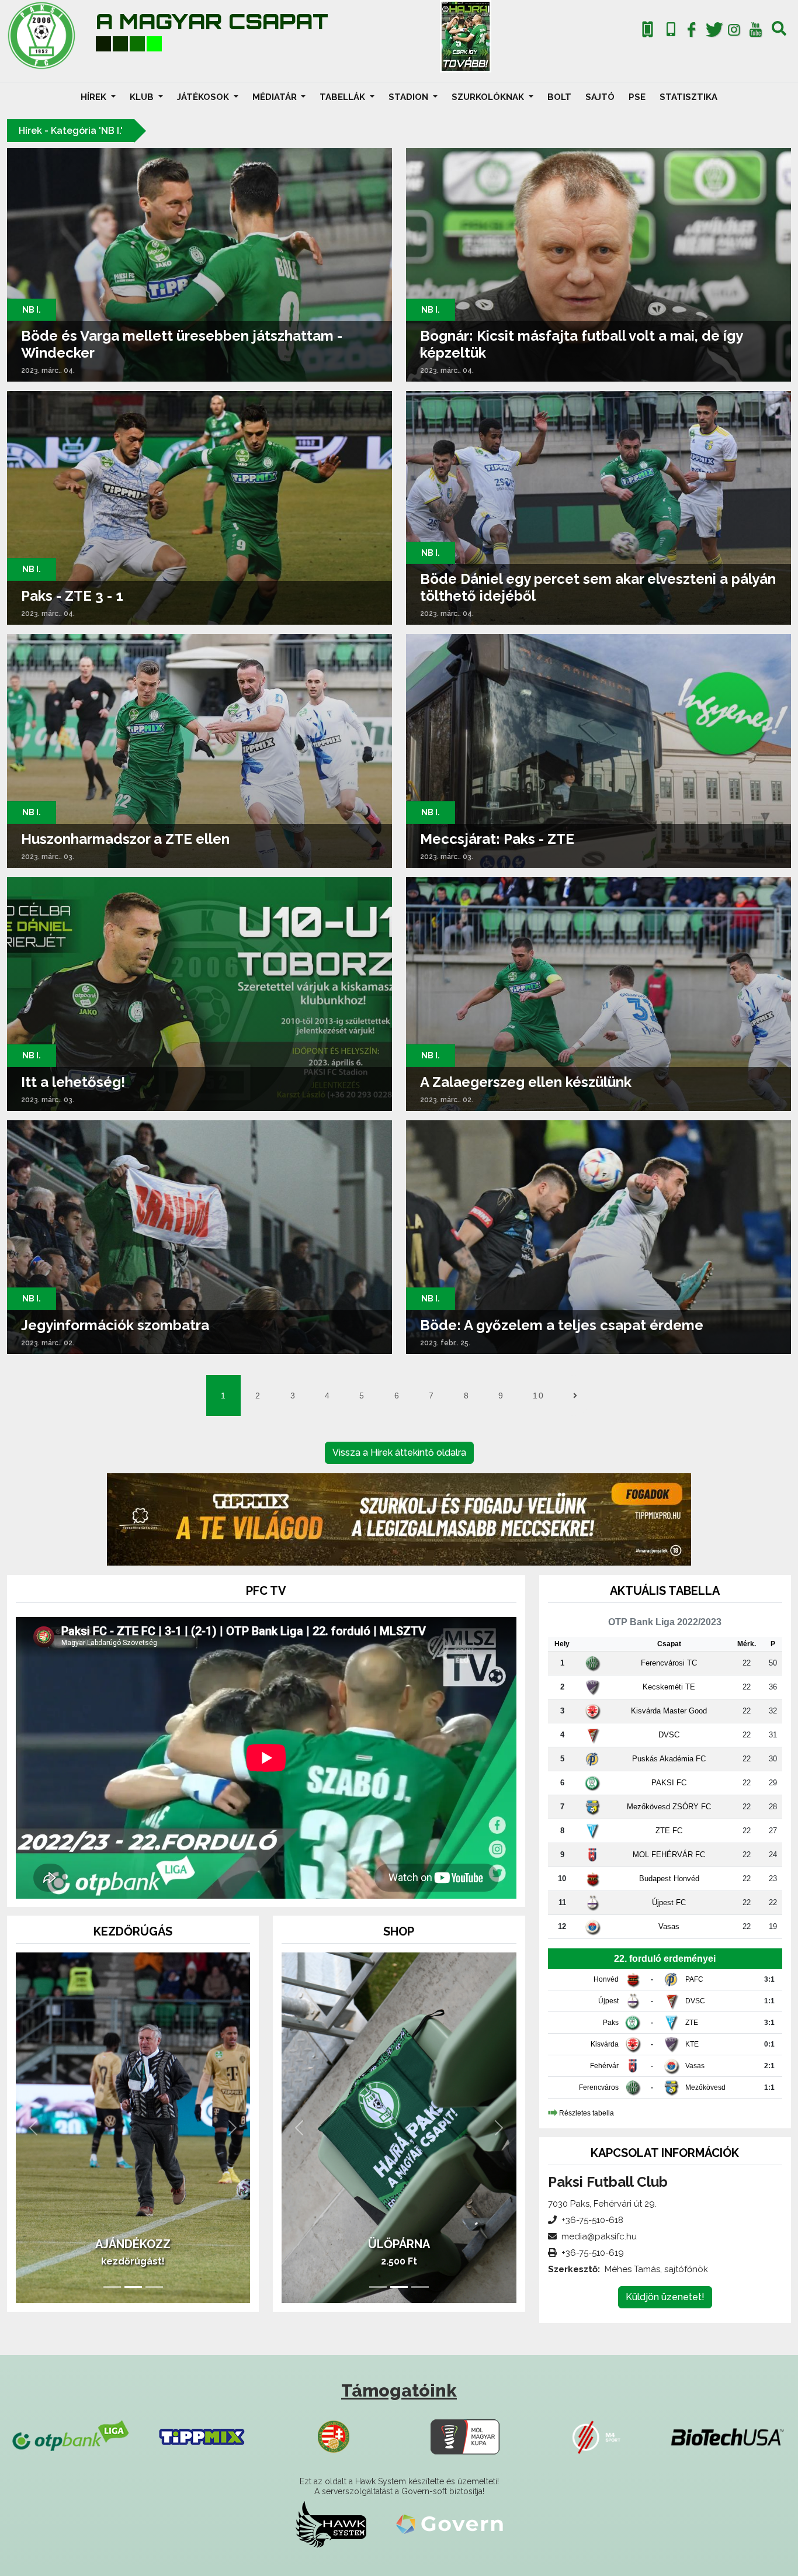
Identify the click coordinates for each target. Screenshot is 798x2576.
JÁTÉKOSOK (204, 97)
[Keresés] (779, 32)
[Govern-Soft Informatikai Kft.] (450, 2524)
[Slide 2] (133, 2287)
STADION (410, 97)
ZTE (692, 2023)
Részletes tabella (587, 2113)
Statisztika (688, 97)
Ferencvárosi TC (669, 1663)
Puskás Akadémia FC (669, 1759)
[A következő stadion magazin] (466, 36)
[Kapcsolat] (671, 30)
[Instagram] (734, 32)
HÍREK (95, 97)
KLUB (143, 97)
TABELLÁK (344, 97)
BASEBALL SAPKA (399, 2244)
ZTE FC (669, 1831)
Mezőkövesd (705, 2087)
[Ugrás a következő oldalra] (575, 1396)
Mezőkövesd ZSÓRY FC (669, 1807)
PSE (637, 97)
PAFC (694, 1979)
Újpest (608, 2001)
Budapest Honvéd (669, 1879)
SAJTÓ (600, 97)
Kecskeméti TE (669, 1687)
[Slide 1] (112, 2287)
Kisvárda (605, 2044)
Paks (611, 2023)
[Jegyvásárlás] (648, 30)
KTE (692, 2044)
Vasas (669, 1926)
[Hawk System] (331, 2524)
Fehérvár (604, 2066)
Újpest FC (669, 1902)
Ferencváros (599, 2087)
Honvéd (606, 1979)
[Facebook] (692, 32)
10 (538, 1396)
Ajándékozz (133, 2244)
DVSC (669, 1735)
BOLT (559, 97)
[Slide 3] (154, 2287)
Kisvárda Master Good (669, 1711)
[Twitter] (713, 32)
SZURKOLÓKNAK (489, 97)
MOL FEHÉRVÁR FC (669, 1855)
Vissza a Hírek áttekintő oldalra (399, 1453)
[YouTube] (755, 32)
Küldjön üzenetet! (665, 2297)
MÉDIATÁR (276, 97)
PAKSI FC (669, 1783)
